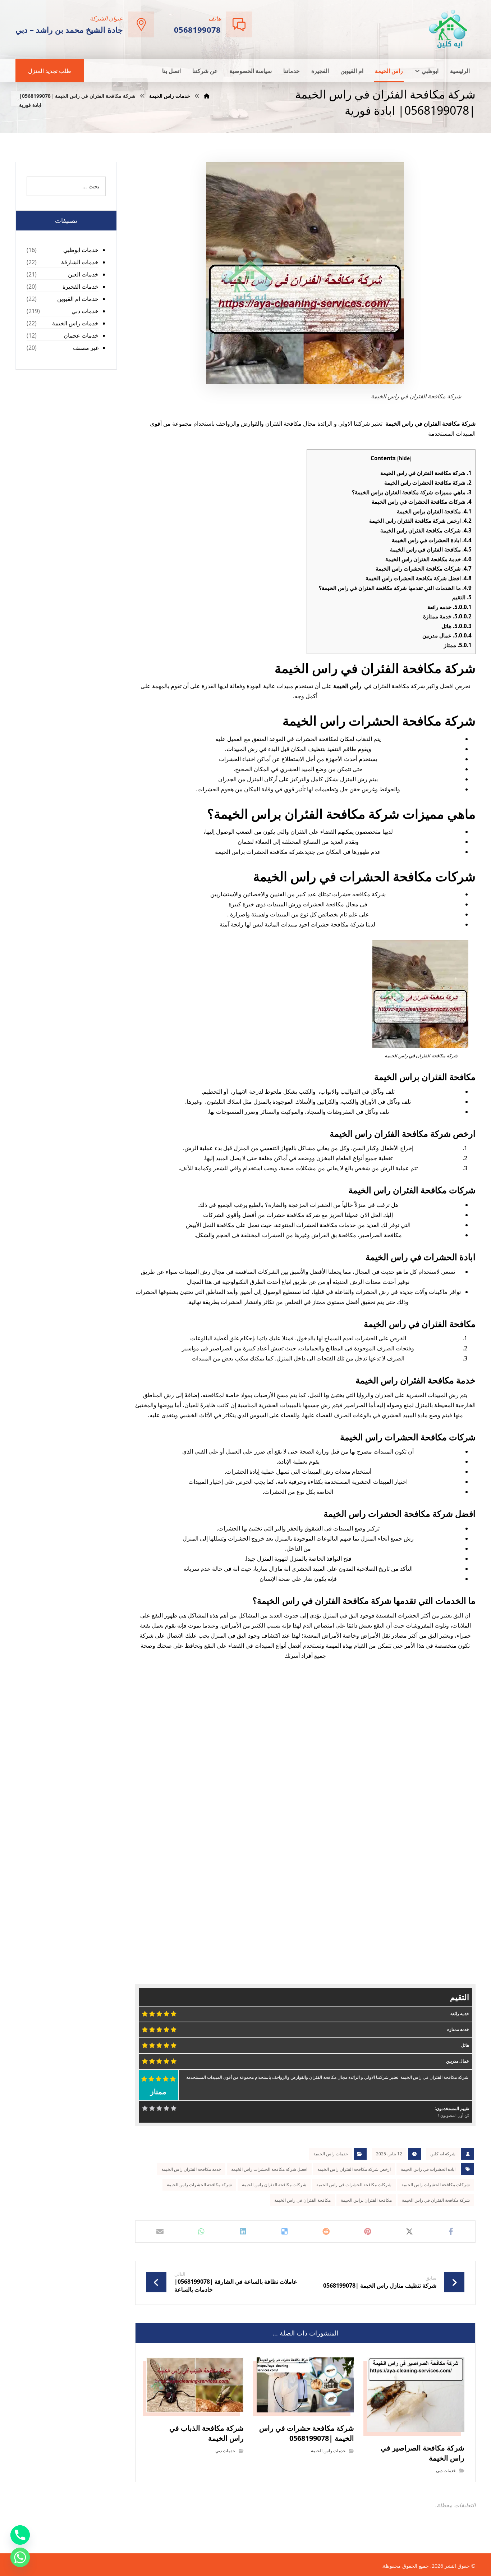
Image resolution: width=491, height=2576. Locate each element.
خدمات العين (83, 274)
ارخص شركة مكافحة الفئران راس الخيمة (420, 521)
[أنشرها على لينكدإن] (243, 2232)
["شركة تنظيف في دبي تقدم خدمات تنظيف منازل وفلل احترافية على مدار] (449, 29)
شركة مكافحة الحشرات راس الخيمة (428, 482)
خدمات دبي (446, 2470)
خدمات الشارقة (80, 262)
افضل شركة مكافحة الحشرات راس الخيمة (419, 578)
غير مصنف (86, 348)
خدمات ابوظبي (81, 250)
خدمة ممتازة (447, 616)
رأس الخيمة (347, 686)
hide (404, 458)
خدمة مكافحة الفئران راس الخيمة (428, 559)
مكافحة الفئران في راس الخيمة (431, 549)
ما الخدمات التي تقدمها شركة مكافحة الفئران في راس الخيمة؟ (395, 588)
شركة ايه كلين (443, 2154)
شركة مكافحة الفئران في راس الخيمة (426, 473)
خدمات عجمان (81, 335)
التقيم (462, 597)
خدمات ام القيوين (78, 299)
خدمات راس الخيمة (331, 2154)
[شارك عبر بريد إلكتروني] (160, 2232)
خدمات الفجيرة (81, 287)
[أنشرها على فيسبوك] (451, 2232)
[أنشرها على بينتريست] (368, 2232)
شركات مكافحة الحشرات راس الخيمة (424, 568)
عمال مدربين (447, 635)
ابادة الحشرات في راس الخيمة (432, 540)
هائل (456, 626)
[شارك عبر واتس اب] (201, 2232)
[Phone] (20, 2535)
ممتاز (458, 645)
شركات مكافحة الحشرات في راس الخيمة (422, 502)
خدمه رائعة (449, 607)
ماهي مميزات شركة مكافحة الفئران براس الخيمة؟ (412, 492)
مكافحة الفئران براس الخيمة (434, 511)
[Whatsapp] (20, 2557)
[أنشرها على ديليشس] (285, 2232)
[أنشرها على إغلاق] (409, 2232)
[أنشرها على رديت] (326, 2232)
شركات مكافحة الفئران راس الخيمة (426, 530)
